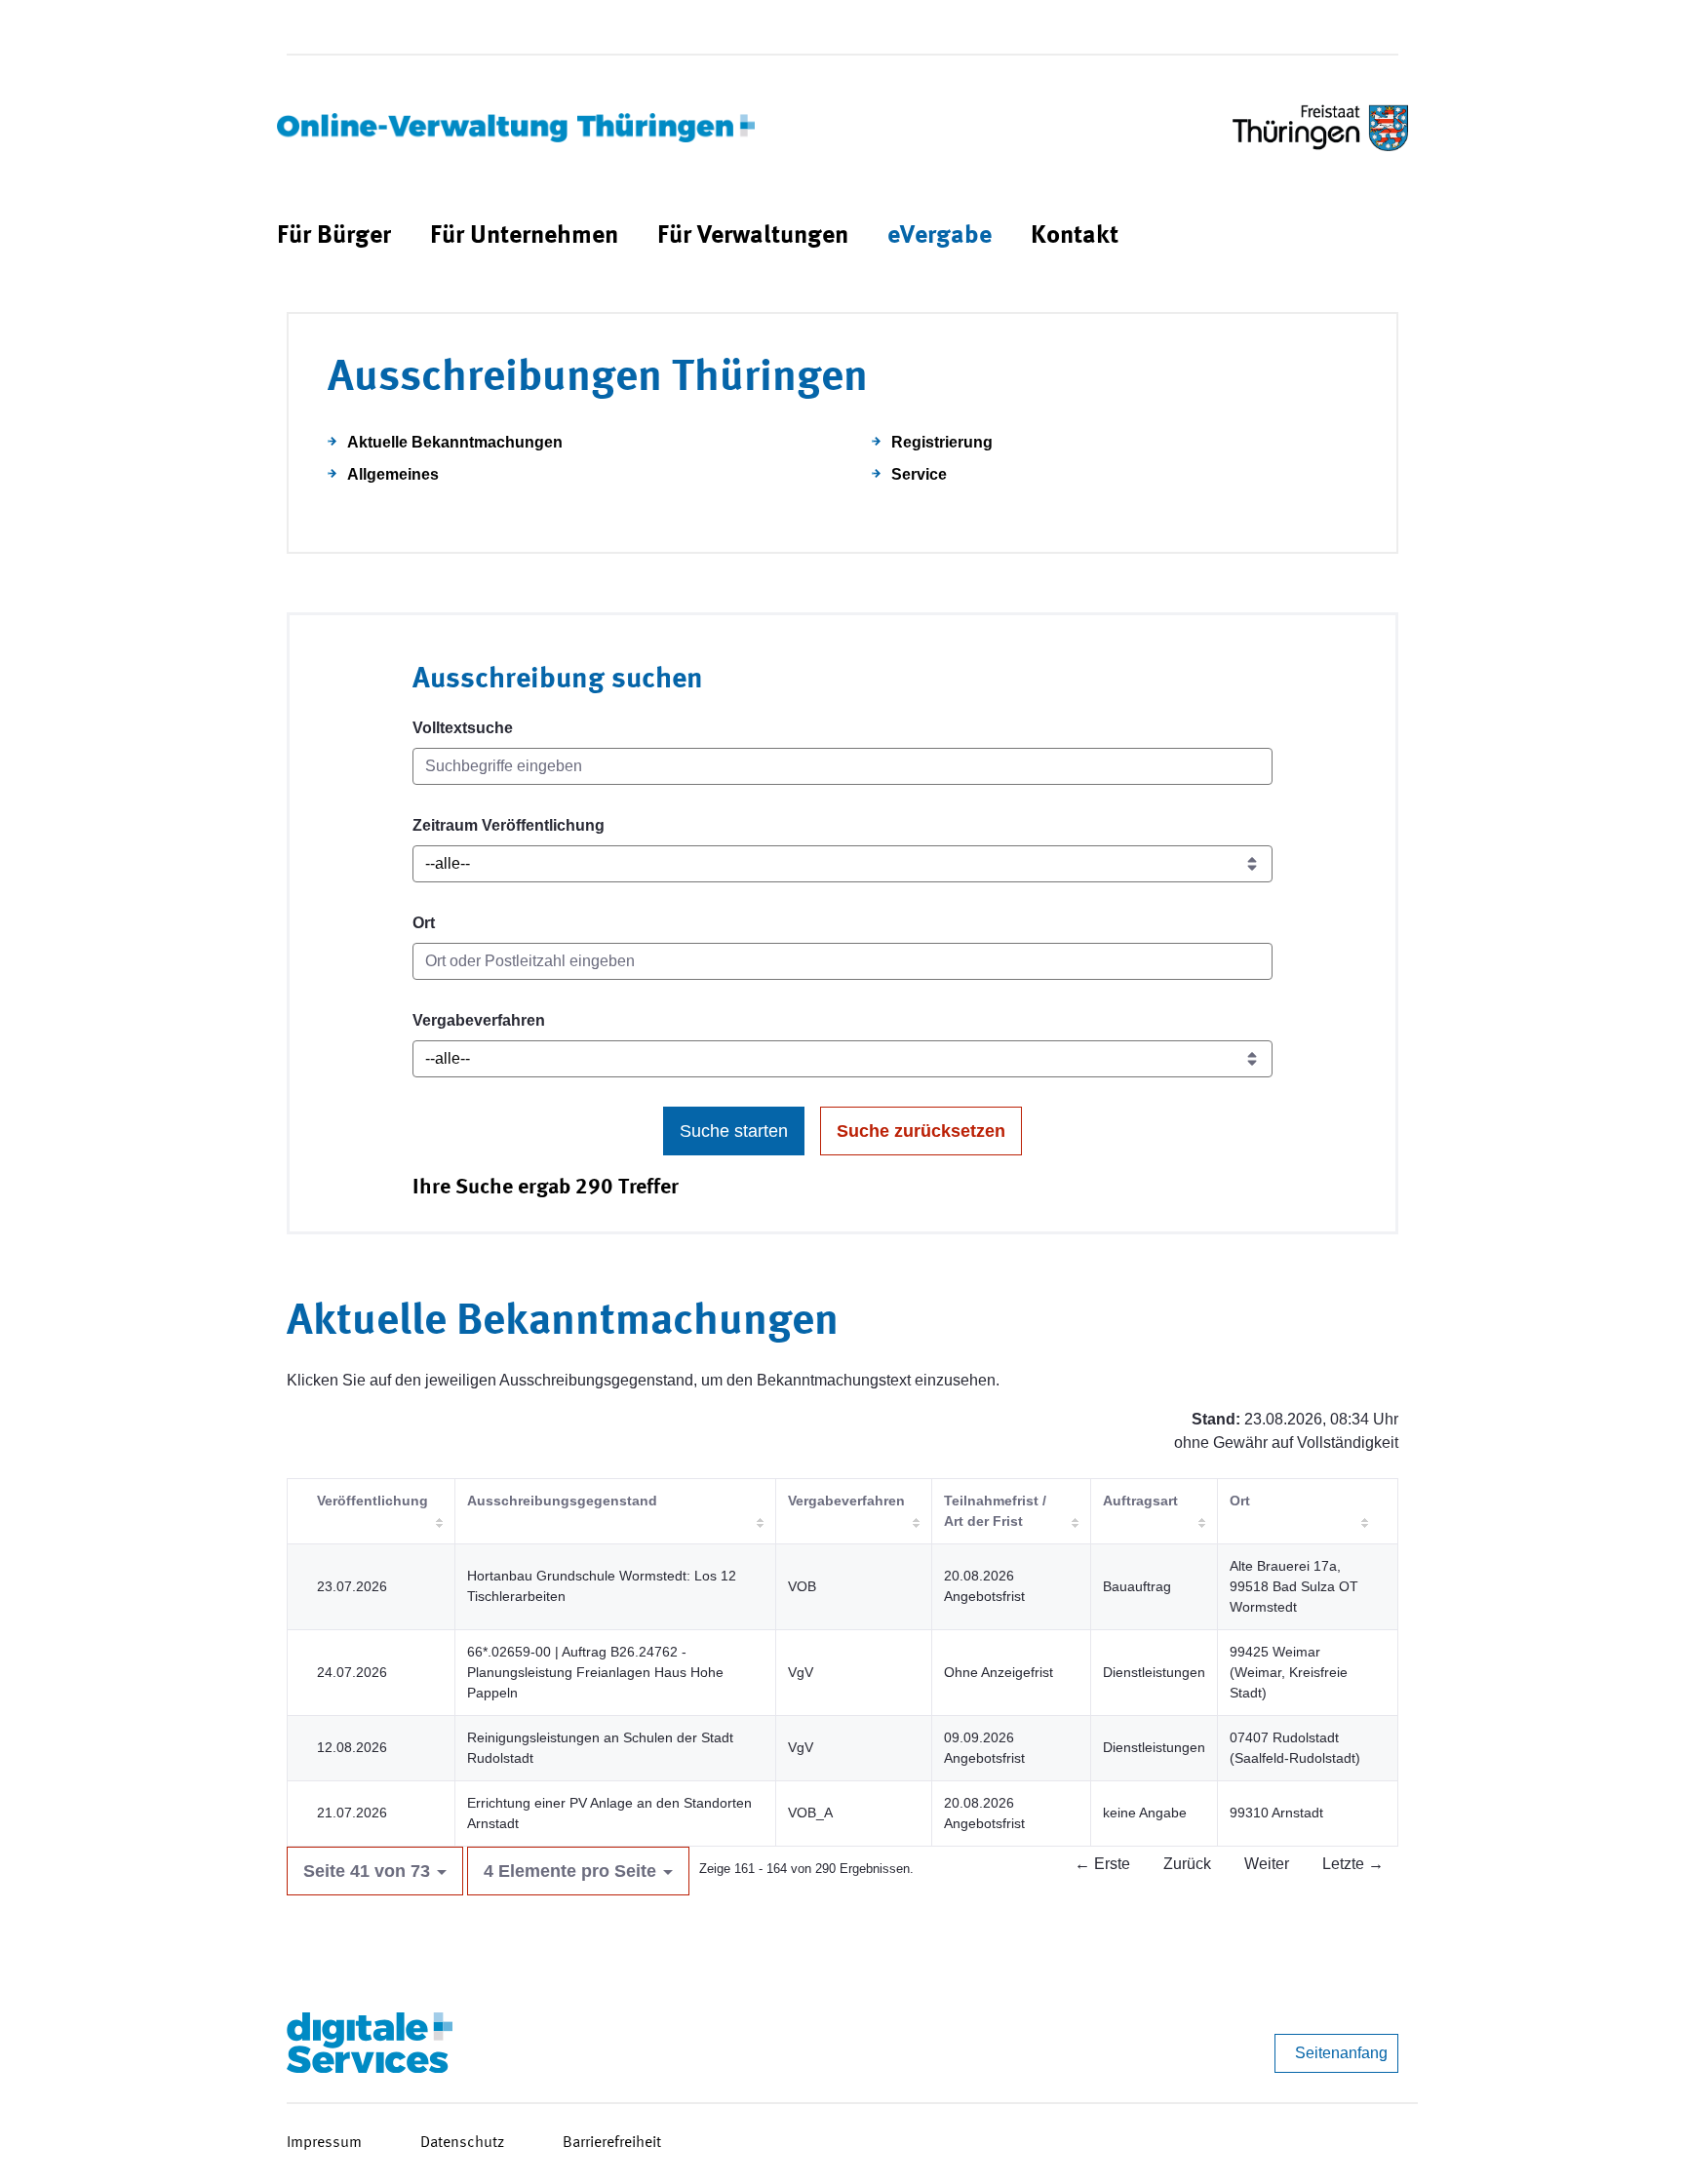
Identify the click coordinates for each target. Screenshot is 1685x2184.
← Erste (1102, 1864)
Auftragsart (1140, 1501)
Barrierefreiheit (612, 2143)
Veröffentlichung (372, 1501)
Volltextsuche (463, 728)
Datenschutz (462, 2143)
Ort (424, 923)
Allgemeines (393, 474)
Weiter (1267, 1864)
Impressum (324, 2143)
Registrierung (942, 442)
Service (919, 474)
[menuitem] (334, 236)
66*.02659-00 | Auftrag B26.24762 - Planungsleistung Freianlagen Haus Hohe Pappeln (595, 1672)
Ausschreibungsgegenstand (562, 1501)
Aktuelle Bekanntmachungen (455, 442)
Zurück (1187, 1864)
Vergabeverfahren (479, 1020)
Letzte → (1353, 1864)
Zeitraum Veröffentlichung (509, 825)
